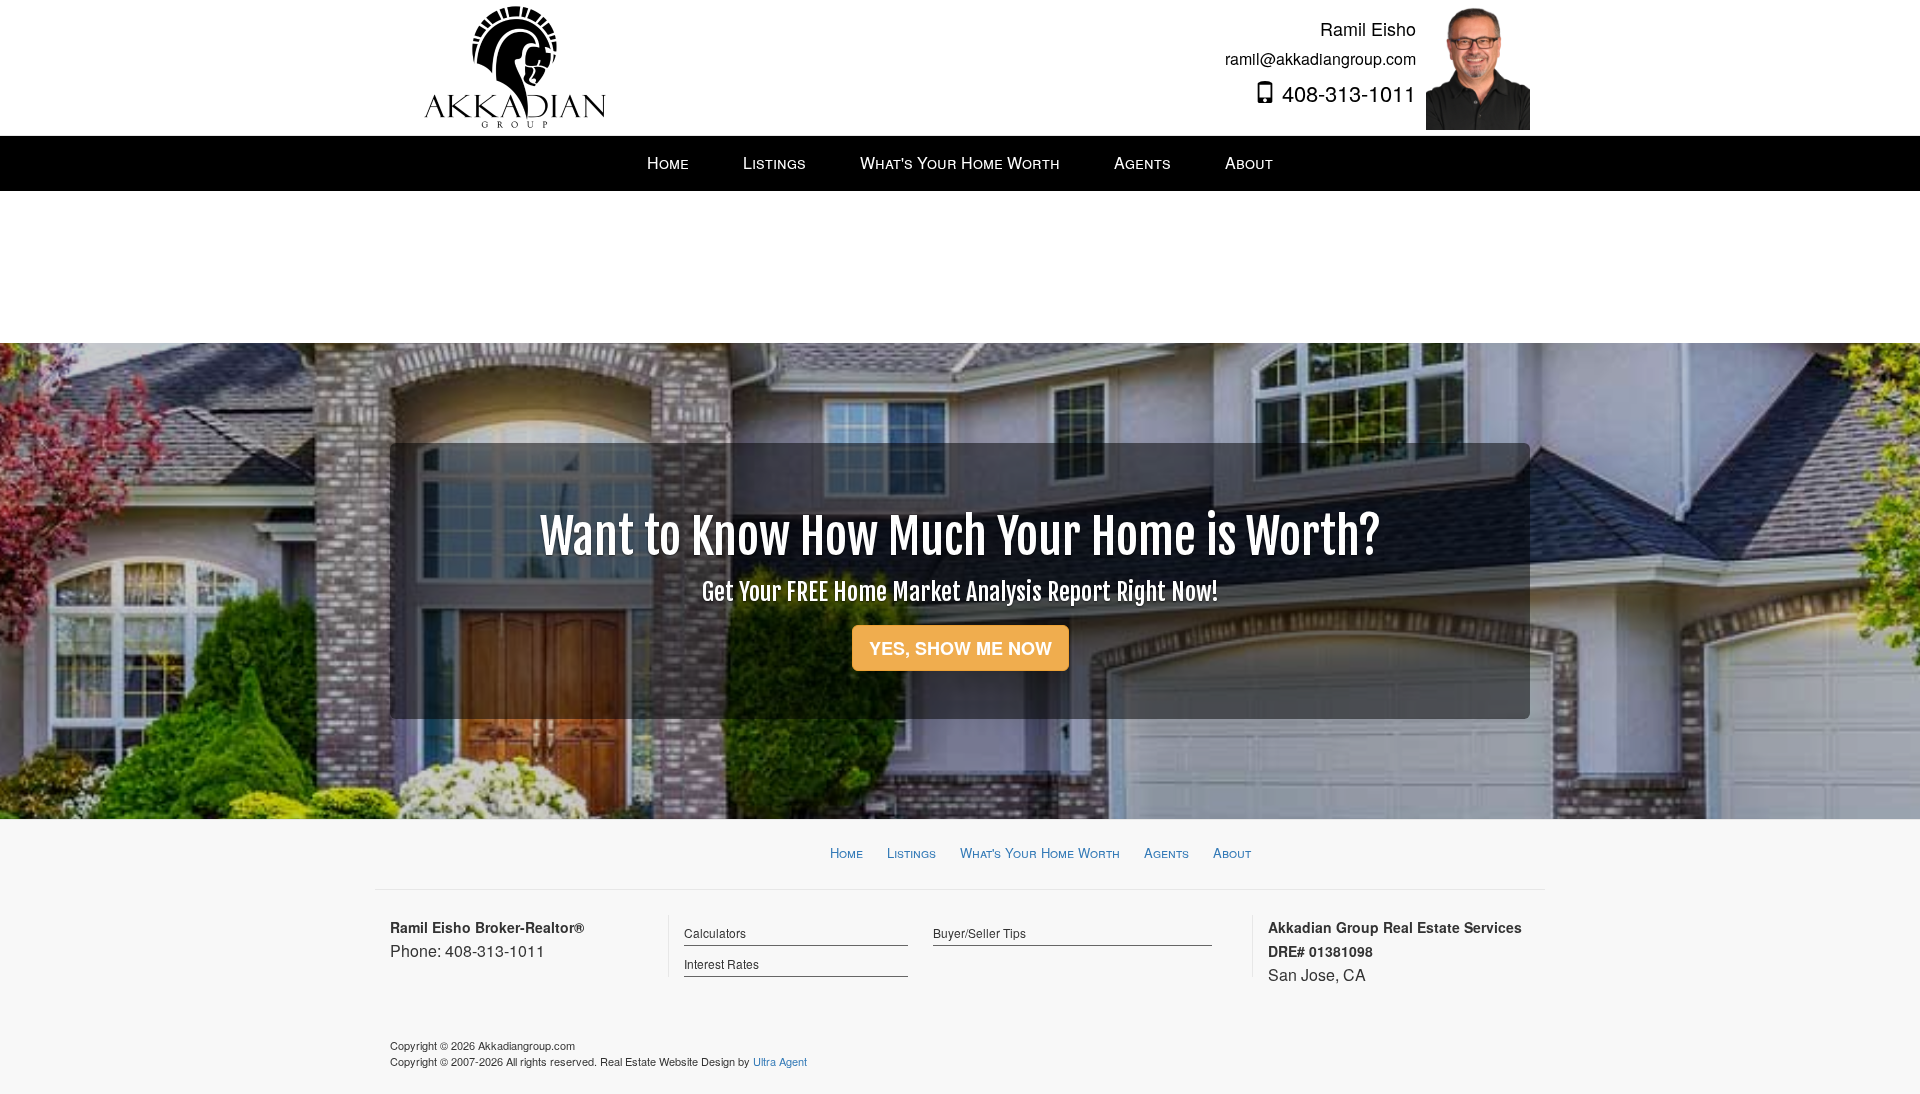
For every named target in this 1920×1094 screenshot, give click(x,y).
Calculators (715, 932)
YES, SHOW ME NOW (960, 648)
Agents (1166, 852)
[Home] (515, 65)
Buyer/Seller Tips (979, 932)
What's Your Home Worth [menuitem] (960, 162)
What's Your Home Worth (1040, 852)
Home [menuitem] (668, 162)
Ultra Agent (780, 1061)
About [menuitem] (1249, 162)
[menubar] (960, 163)
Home (846, 852)
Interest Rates (721, 963)
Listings (911, 852)
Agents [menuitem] (1142, 162)
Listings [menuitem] (774, 162)
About (1232, 852)
